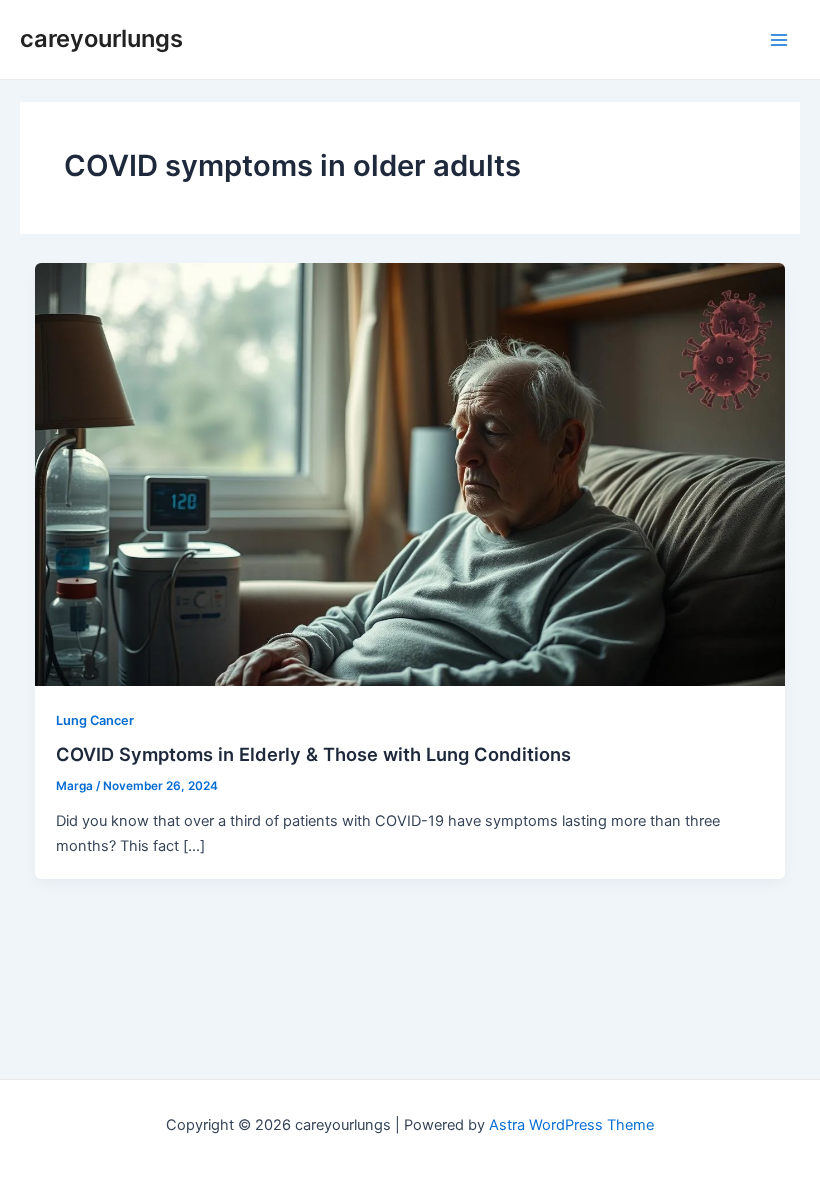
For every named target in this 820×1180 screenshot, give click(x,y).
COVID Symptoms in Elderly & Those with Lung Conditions (313, 754)
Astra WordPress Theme (571, 1125)
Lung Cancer (95, 720)
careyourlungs (101, 38)
